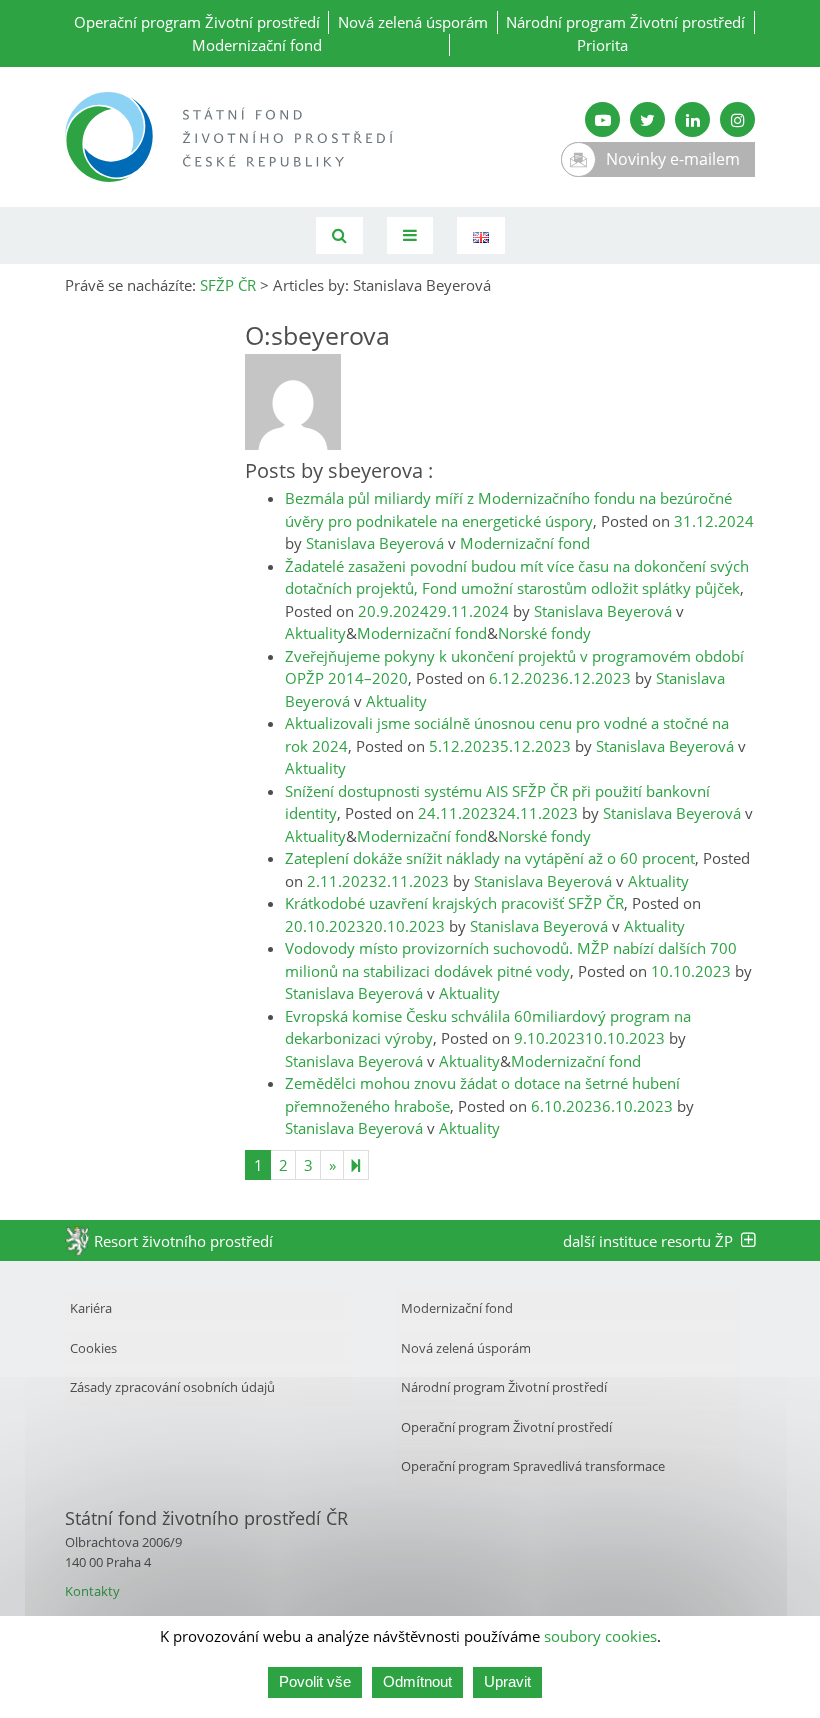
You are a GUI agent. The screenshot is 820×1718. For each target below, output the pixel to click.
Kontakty (92, 1591)
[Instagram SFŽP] (737, 119)
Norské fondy (544, 633)
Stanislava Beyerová (375, 543)
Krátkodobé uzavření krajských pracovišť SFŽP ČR (454, 903)
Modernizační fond (257, 45)
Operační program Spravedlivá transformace (533, 1466)
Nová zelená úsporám (413, 22)
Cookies (93, 1348)
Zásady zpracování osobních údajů (172, 1387)
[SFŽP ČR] (230, 137)
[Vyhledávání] (339, 235)
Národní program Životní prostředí (625, 22)
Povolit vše (315, 1681)
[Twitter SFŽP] (647, 119)
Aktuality (315, 633)
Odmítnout (417, 1681)
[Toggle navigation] (410, 235)
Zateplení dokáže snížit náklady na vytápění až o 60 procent (490, 858)
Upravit (507, 1681)
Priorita (602, 45)
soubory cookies (600, 1636)
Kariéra (91, 1308)
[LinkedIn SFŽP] (692, 119)
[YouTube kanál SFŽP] (602, 119)
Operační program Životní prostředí (197, 22)
